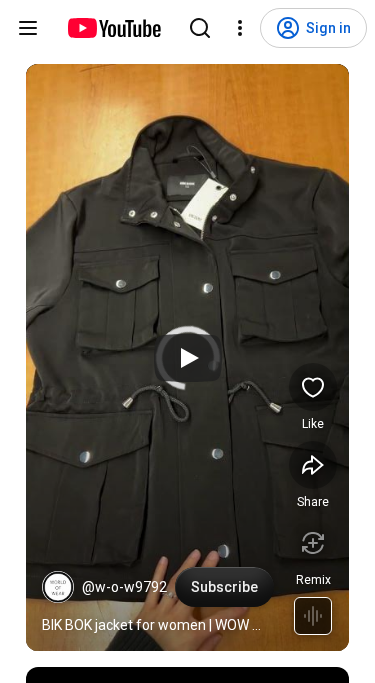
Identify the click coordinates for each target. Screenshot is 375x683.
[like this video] (313, 387)
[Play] (188, 358)
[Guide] (28, 28)
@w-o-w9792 (124, 587)
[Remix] (313, 543)
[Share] (313, 465)
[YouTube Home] (113, 28)
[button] (58, 587)
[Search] (200, 28)
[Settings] (240, 28)
